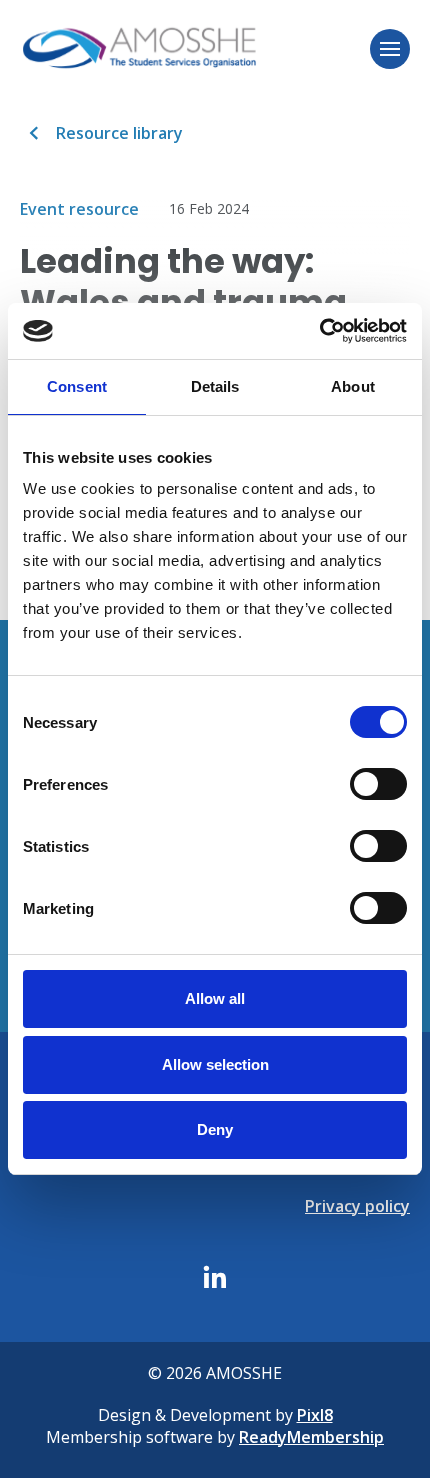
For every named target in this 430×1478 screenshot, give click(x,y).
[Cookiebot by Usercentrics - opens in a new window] (319, 331)
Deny (215, 1129)
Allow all (215, 998)
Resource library (119, 133)
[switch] (378, 784)
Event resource (79, 209)
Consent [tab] (77, 386)
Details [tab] (215, 386)
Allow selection (215, 1064)
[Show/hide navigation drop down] (390, 49)
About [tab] (353, 386)
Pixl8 (315, 1415)
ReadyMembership (311, 1437)
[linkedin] (215, 1277)
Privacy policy (357, 1206)
